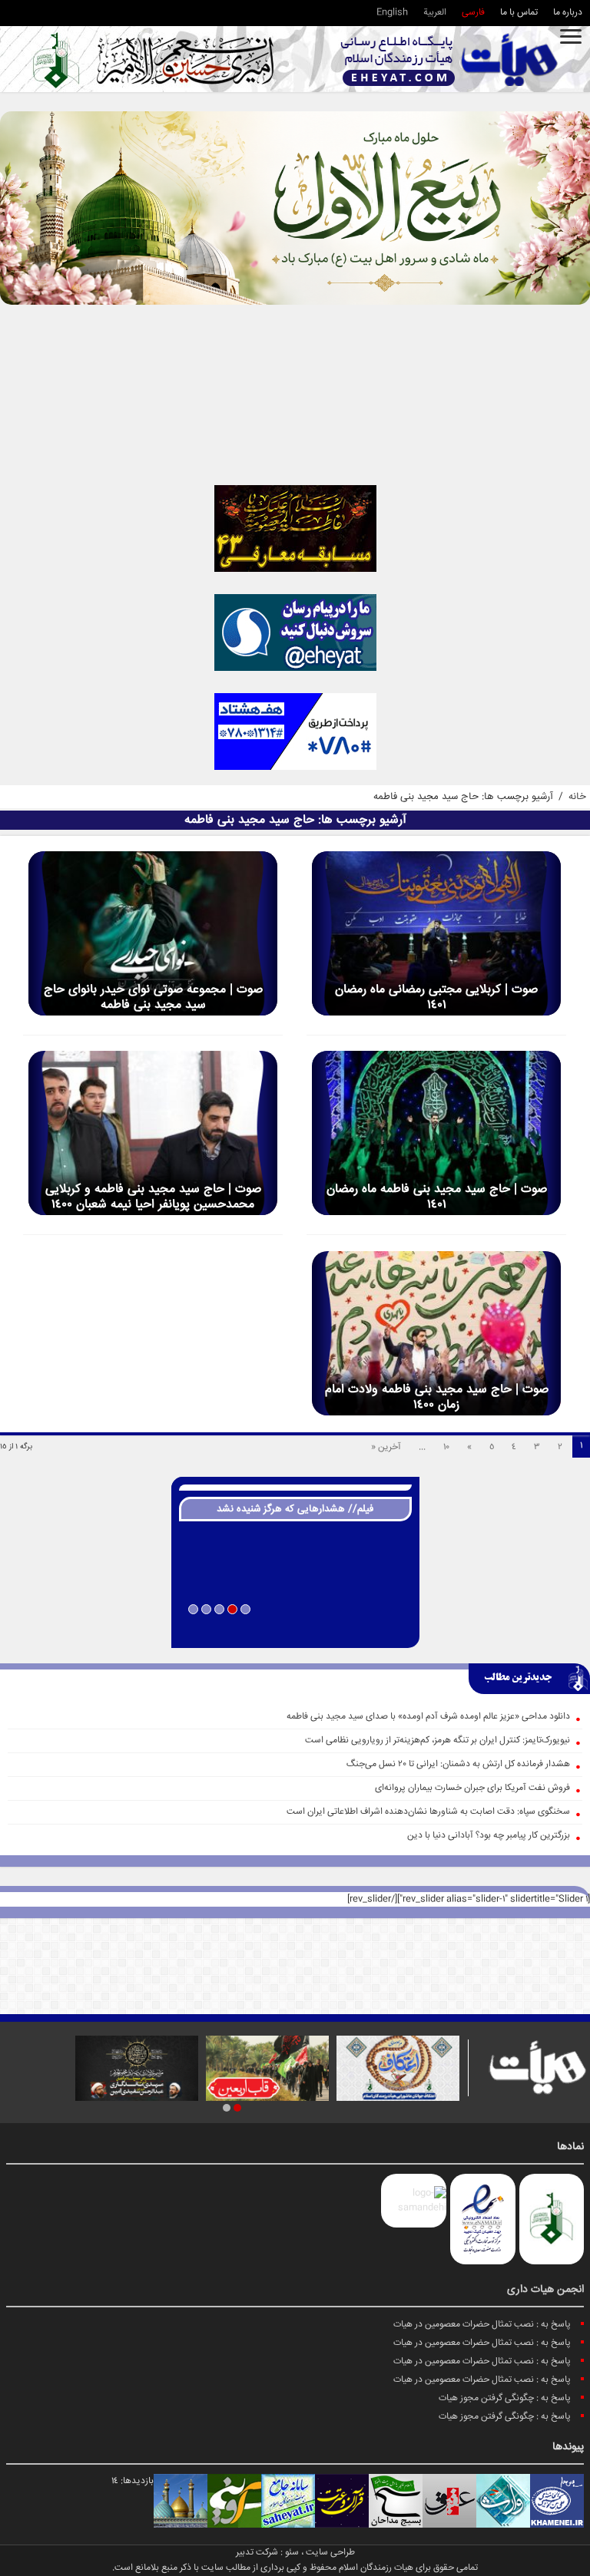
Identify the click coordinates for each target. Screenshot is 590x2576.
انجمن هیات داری (545, 2290)
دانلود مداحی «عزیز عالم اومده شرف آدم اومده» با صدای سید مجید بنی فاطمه (428, 1717)
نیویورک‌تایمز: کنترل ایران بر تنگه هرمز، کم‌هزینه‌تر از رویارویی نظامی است (438, 1740)
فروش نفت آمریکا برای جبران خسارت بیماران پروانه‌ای (472, 1788)
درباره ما (568, 13)
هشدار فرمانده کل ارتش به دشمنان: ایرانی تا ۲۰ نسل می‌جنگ (458, 1764)
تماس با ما (519, 13)
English (392, 13)
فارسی (473, 13)
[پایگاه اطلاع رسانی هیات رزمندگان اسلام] (449, 59)
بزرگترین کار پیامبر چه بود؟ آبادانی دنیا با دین (489, 1836)
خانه (577, 797)
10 (446, 1447)
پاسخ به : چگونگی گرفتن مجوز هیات (505, 2398)
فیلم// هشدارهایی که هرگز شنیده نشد (295, 1509)
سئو (292, 2553)
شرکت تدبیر (257, 2553)
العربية (435, 13)
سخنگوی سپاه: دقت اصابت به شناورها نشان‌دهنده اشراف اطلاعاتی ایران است (428, 1812)
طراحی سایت (330, 2553)
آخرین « (386, 1447)
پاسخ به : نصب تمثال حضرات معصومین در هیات (482, 2325)
